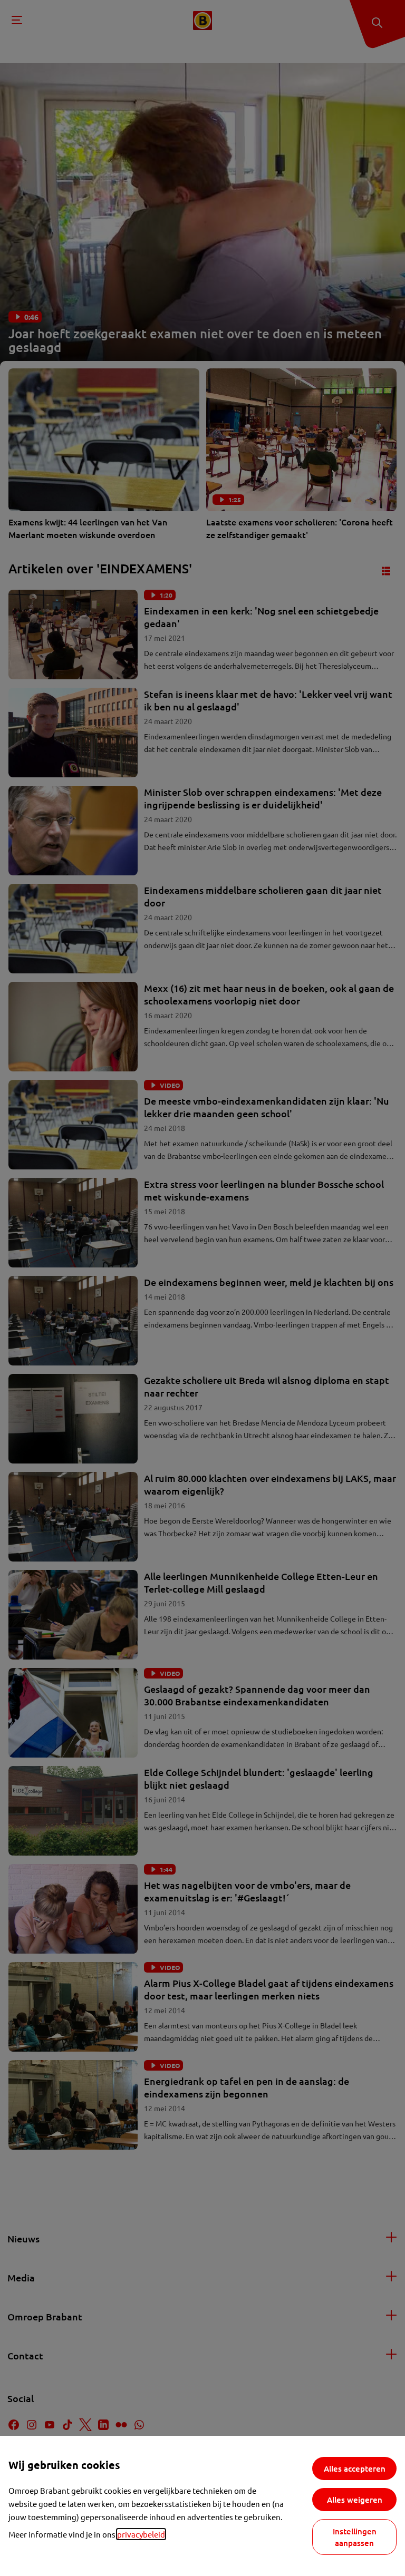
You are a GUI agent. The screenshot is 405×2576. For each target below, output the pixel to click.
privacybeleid (141, 2534)
